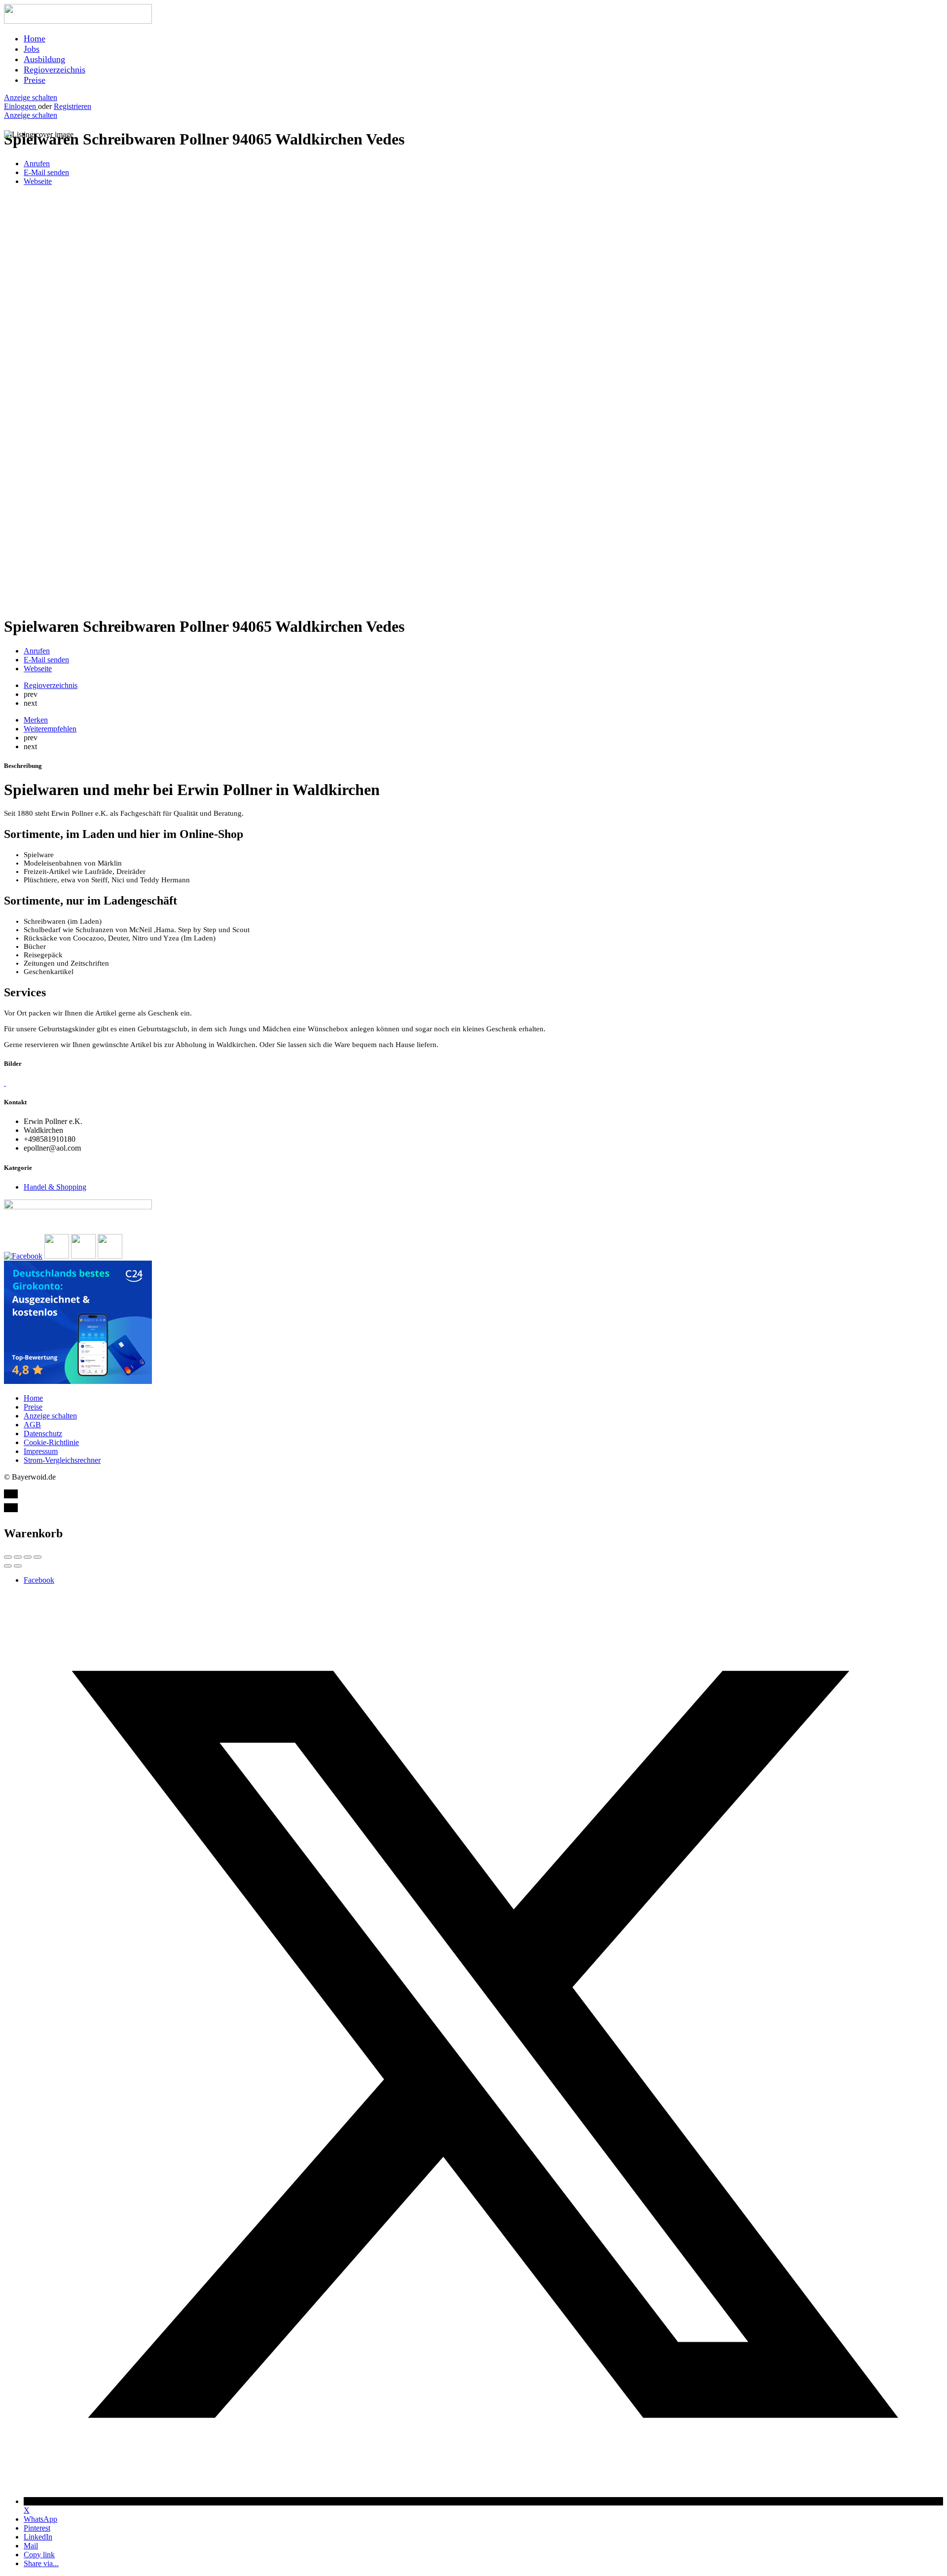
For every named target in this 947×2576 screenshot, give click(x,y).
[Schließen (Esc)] (8, 1557)
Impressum (41, 1451)
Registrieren (73, 106)
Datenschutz (43, 1433)
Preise (35, 80)
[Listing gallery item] (5, 1083)
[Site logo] (78, 21)
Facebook (39, 1580)
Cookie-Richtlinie (51, 1442)
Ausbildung (44, 59)
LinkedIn (38, 2537)
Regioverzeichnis (55, 70)
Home (35, 38)
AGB (32, 1425)
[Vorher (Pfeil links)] (8, 1566)
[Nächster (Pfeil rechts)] (18, 1566)
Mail (31, 2546)
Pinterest (37, 2528)
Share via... (41, 2563)
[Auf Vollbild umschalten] (28, 1557)
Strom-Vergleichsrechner (62, 1460)
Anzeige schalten (31, 97)
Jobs (32, 49)
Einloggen (21, 106)
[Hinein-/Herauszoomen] (37, 1557)
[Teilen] (18, 1557)
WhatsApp (40, 2519)
